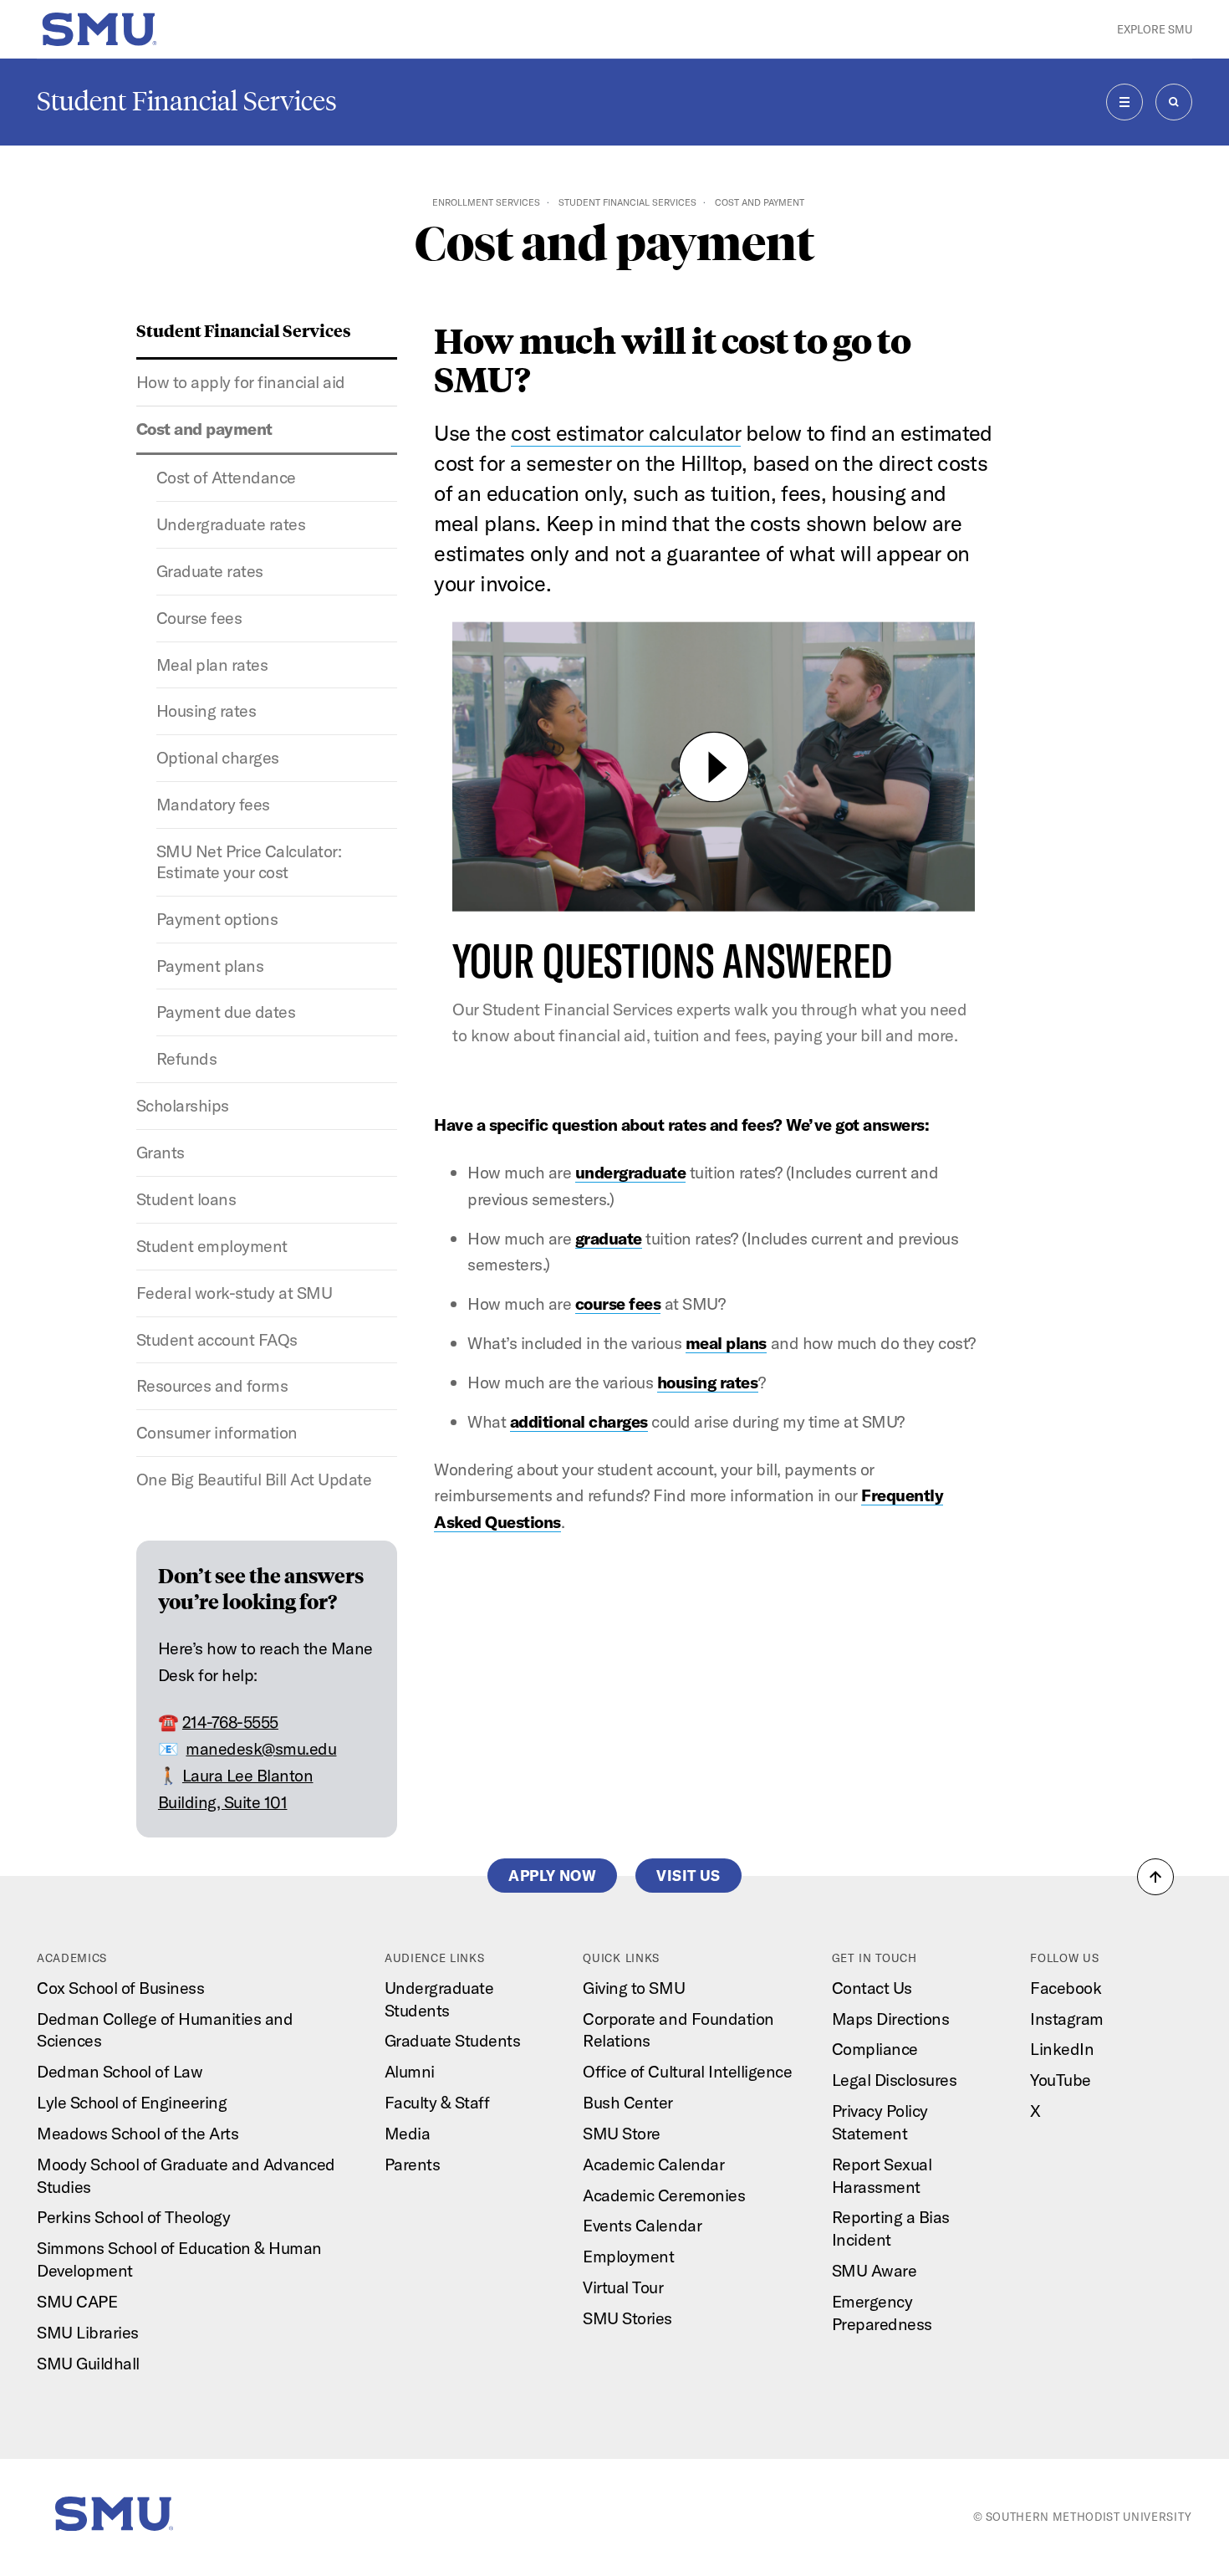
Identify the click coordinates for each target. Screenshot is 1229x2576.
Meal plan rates (212, 664)
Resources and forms (212, 1385)
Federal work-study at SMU (235, 1293)
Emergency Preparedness (882, 2313)
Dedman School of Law (120, 2071)
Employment (628, 2256)
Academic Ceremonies (664, 2195)
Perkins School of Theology (133, 2217)
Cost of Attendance (226, 477)
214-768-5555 (230, 1722)
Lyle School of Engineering (132, 2102)
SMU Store (622, 2133)
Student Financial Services (187, 101)
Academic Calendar (653, 2164)
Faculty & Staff (437, 2102)
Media (408, 2133)
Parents (413, 2164)
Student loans (186, 1199)
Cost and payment (204, 429)
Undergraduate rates (231, 524)
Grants (161, 1152)
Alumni (410, 2071)
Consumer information (217, 1432)
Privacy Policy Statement (880, 2122)
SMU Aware (875, 2270)
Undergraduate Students (439, 1999)
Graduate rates (210, 571)
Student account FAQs (217, 1339)
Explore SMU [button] (1155, 29)
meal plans (726, 1343)
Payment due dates (226, 1012)
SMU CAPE (77, 2301)
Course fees (199, 618)
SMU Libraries (88, 2332)
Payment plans (210, 966)
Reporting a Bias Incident (891, 2228)
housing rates (708, 1382)
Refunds (187, 1058)
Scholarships (183, 1105)
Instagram (1067, 2019)
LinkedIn (1062, 2049)
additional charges (579, 1421)
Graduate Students (453, 2040)
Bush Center (628, 2102)
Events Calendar (642, 2225)
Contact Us (872, 1988)
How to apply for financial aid (241, 382)
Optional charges (218, 757)
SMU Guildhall (88, 2363)
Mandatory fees (213, 804)
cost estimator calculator (626, 433)
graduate (609, 1238)
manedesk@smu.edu (261, 1748)
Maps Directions (891, 2019)
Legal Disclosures (895, 2080)
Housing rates (207, 710)
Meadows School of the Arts (138, 2133)
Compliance (875, 2049)
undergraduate (631, 1172)
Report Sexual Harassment (882, 2175)
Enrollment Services (486, 202)
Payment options (217, 919)
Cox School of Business (120, 1988)
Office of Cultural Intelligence (687, 2071)
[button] (1155, 1877)
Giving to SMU (634, 1988)
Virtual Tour (623, 2287)
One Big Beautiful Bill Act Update (254, 1479)
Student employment (212, 1246)
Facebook (1066, 1988)
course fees (618, 1303)
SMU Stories (627, 2318)
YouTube (1061, 2080)
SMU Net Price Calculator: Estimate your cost (249, 861)
